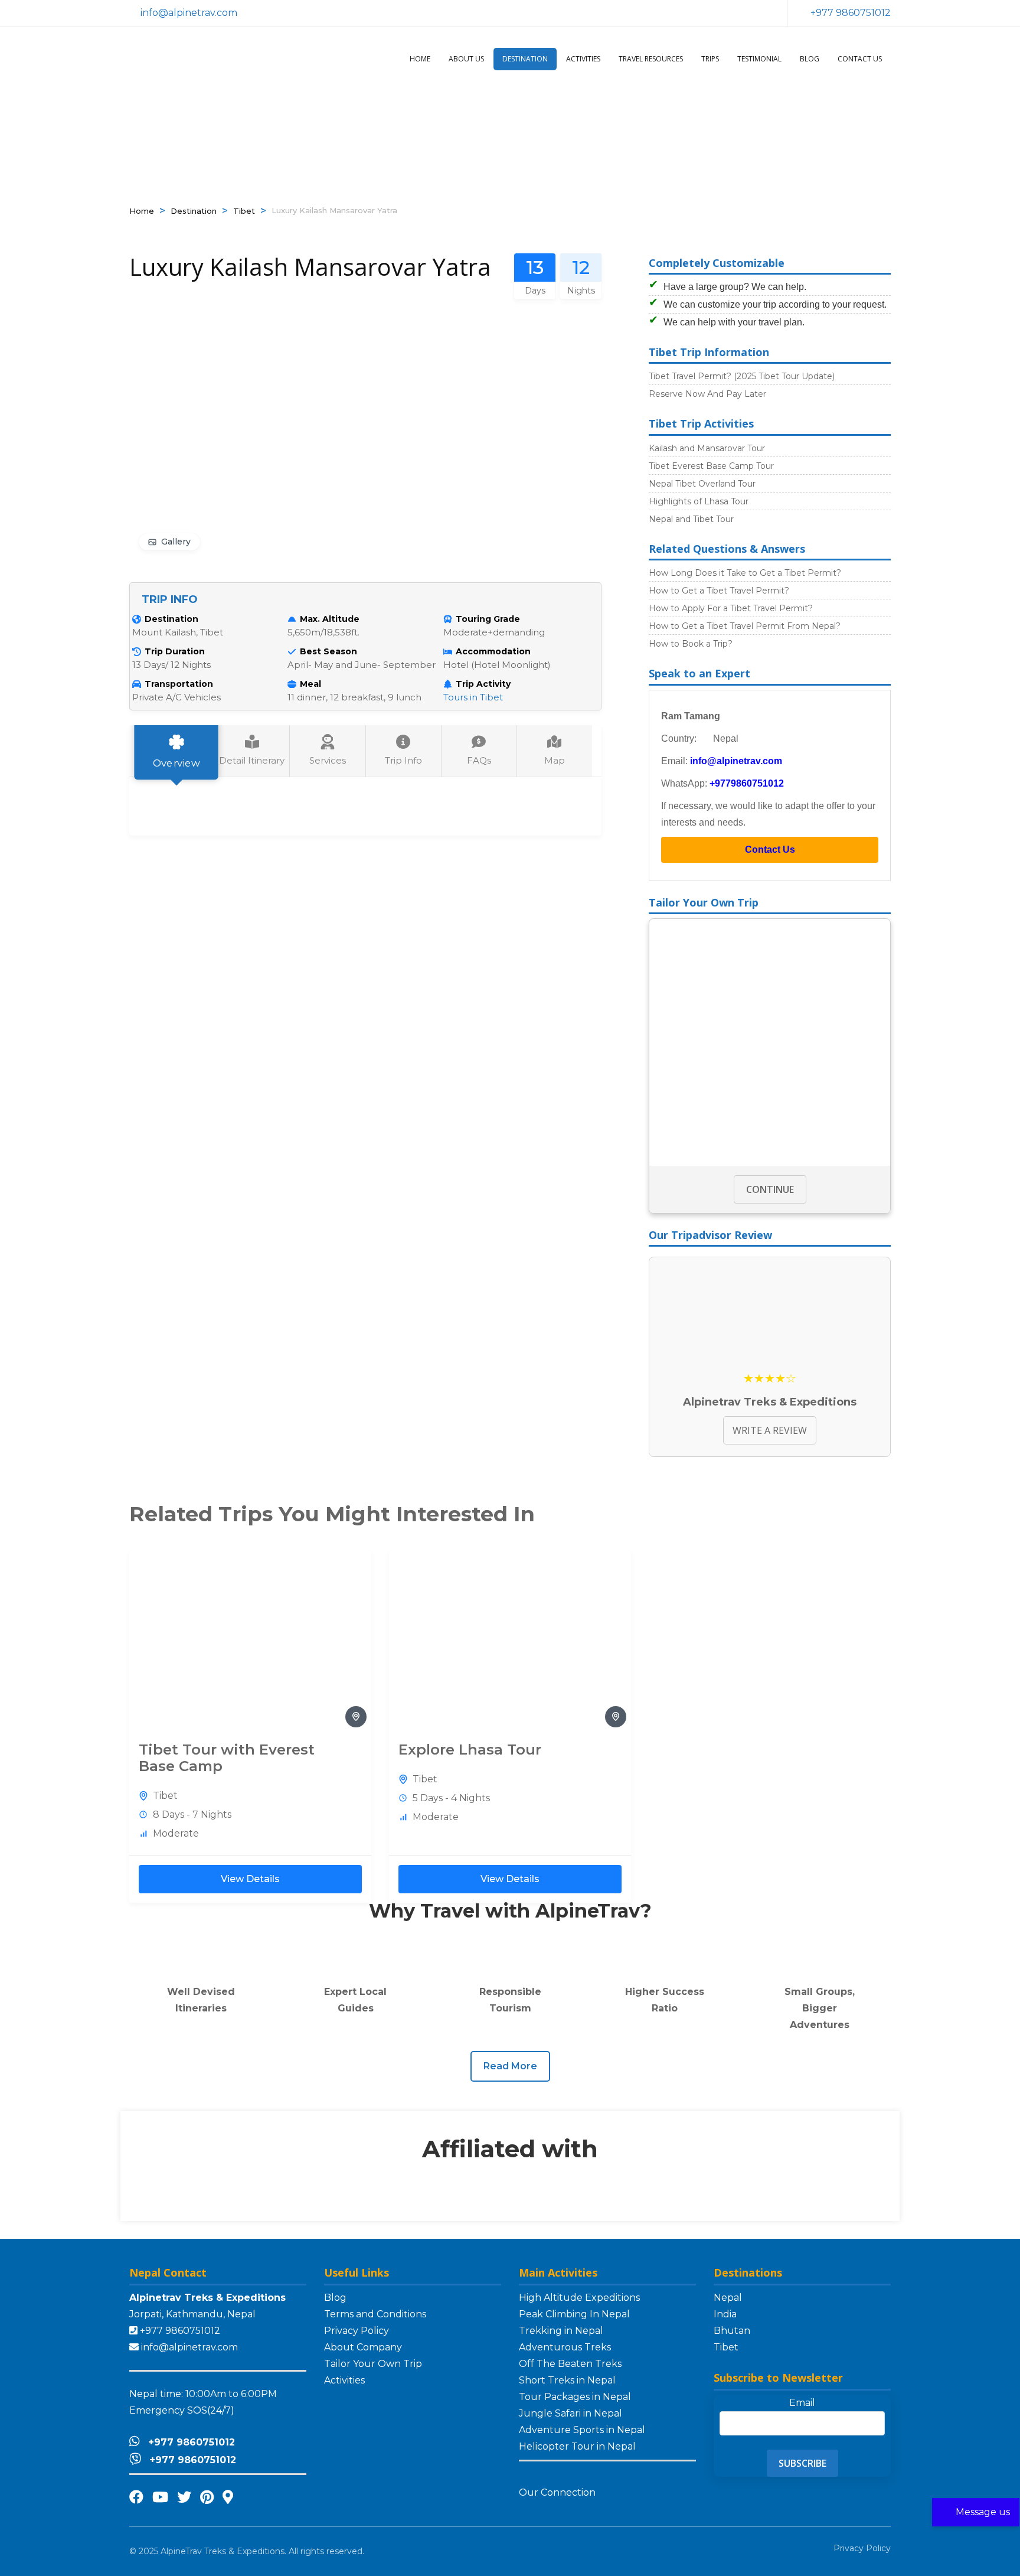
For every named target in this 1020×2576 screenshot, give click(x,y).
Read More (510, 2066)
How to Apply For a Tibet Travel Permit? (731, 608)
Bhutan (732, 2331)
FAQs (479, 760)
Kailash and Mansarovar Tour (707, 448)
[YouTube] (160, 2497)
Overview (176, 763)
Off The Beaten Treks (570, 2364)
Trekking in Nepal (561, 2331)
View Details (250, 1879)
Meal (310, 684)
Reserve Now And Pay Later (707, 394)
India (725, 2314)
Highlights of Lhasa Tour (699, 501)
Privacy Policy (357, 2331)
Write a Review (770, 1430)
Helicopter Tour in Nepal (577, 2446)
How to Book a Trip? (691, 644)
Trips (710, 59)
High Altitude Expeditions (579, 2298)
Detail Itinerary (252, 760)
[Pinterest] (207, 2497)
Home (420, 59)
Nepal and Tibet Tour (691, 519)
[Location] (228, 2497)
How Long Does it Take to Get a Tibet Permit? (745, 573)
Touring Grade (488, 619)
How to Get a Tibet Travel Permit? (719, 591)
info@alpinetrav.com (736, 761)
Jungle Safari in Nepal (571, 2413)
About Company (363, 2347)
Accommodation (493, 651)
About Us (466, 59)
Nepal (728, 2298)
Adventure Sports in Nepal (582, 2430)
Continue (770, 1189)
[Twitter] (184, 2497)
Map (555, 760)
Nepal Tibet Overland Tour (702, 484)
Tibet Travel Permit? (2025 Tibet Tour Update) (742, 376)
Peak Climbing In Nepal (574, 2314)
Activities (583, 59)
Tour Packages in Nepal (575, 2397)
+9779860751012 (747, 783)
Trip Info (403, 760)
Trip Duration (175, 651)
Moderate (176, 1833)
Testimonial (759, 59)
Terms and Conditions (375, 2314)
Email (802, 2403)
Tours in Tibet (473, 697)
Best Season (328, 651)
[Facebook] (136, 2497)
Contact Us (860, 59)
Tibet (244, 211)
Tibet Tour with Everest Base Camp (227, 1758)
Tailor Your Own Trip (373, 2364)
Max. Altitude (330, 619)
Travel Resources (651, 59)
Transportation (179, 684)
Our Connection (558, 2492)
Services (328, 760)
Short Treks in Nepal (567, 2380)
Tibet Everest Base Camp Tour (711, 466)
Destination (525, 59)
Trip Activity (483, 684)
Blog (810, 59)
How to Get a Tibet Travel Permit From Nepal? (745, 626)
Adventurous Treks (565, 2347)
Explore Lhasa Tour (470, 1750)
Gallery (176, 542)
